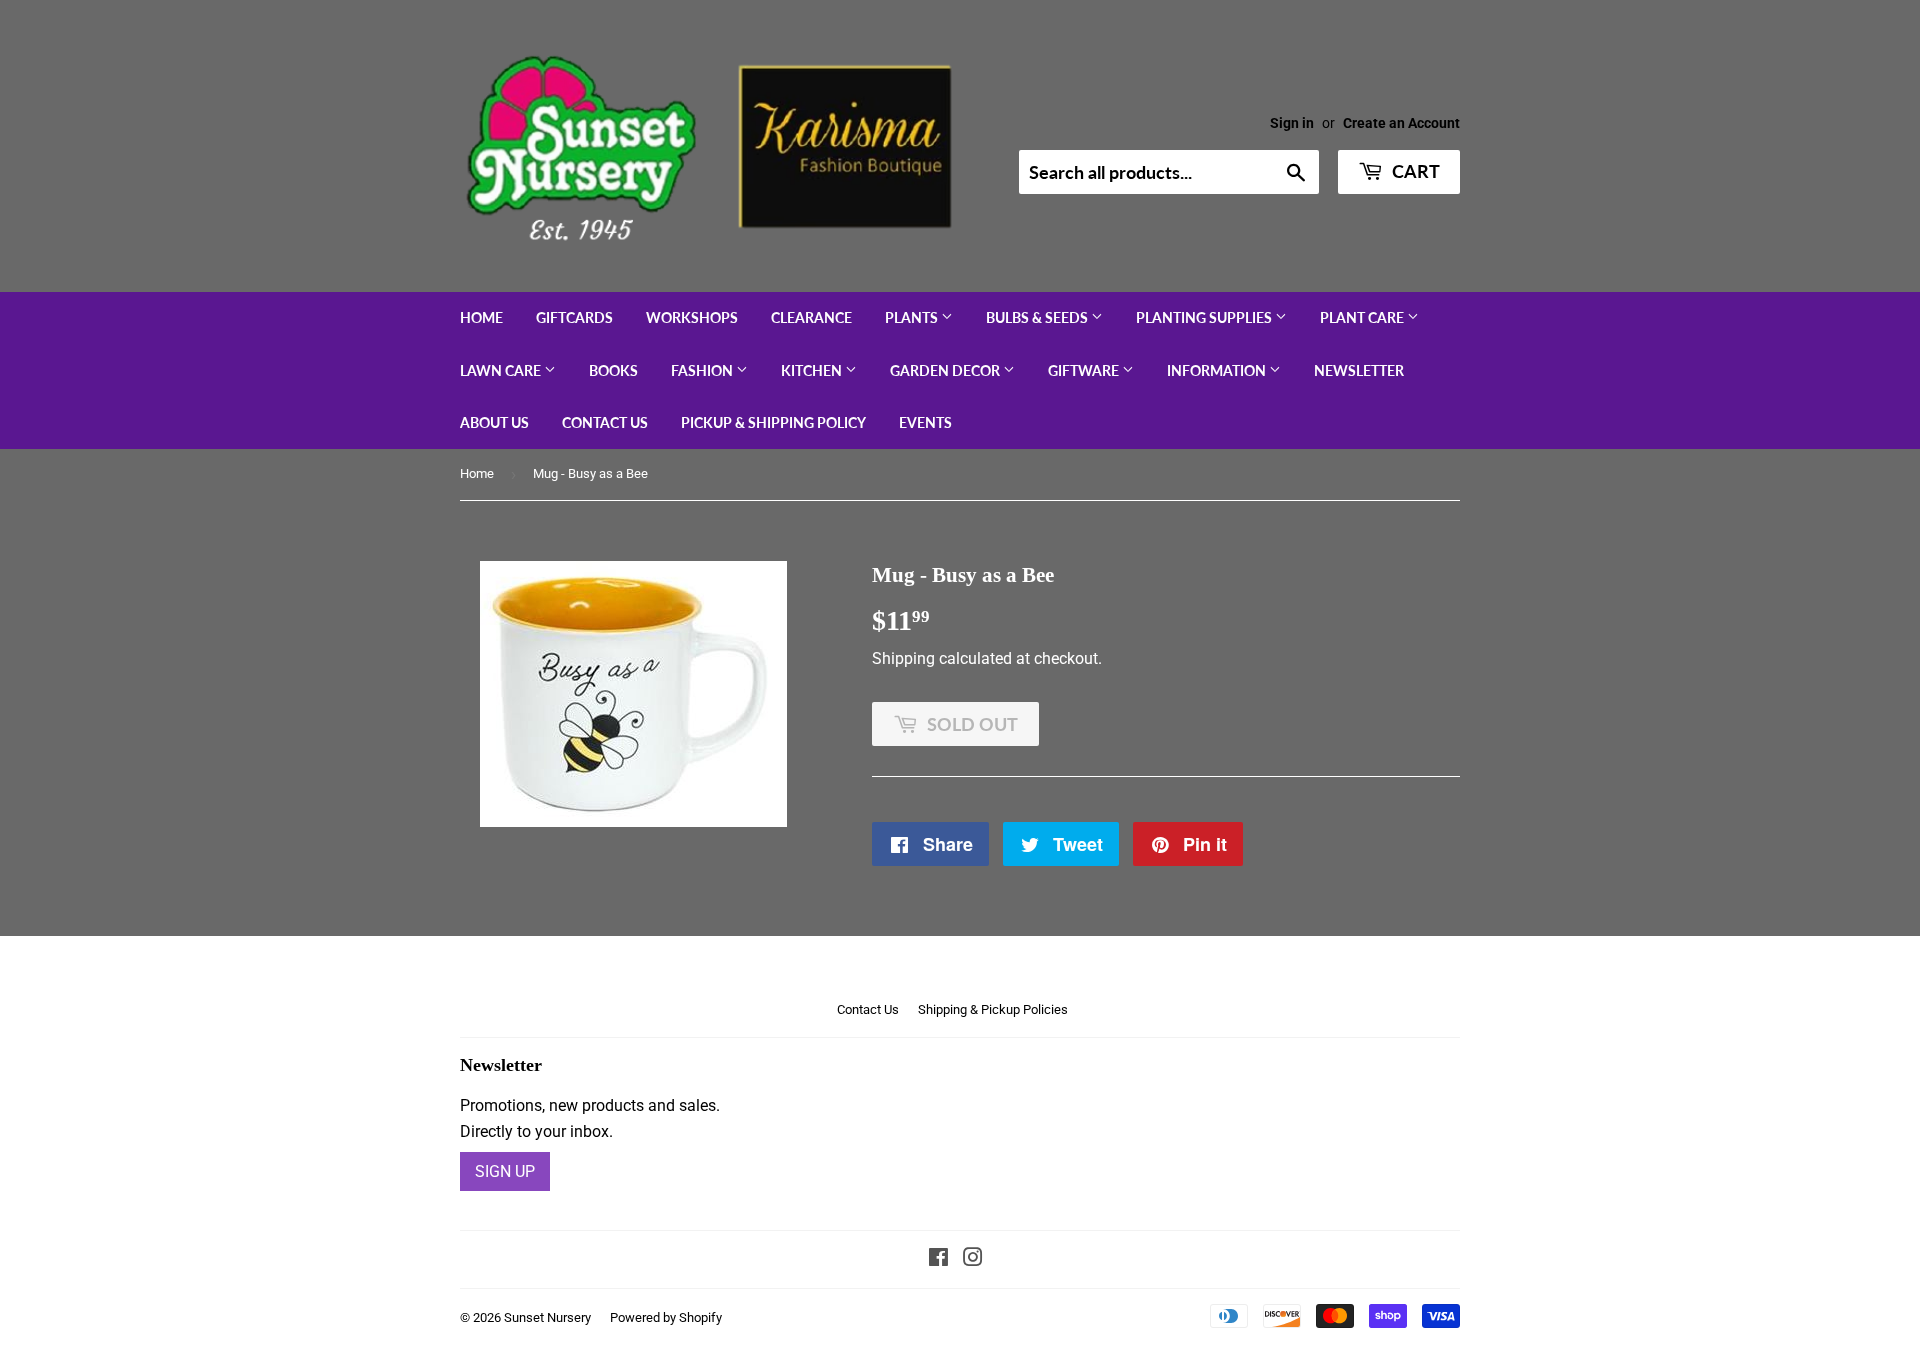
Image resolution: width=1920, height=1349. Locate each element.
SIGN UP (505, 1171)
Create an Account (1401, 123)
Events (925, 422)
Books (613, 370)
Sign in (1292, 123)
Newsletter (1359, 370)
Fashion (703, 370)
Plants (913, 317)
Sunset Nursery (547, 1317)
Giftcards (574, 317)
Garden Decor (946, 370)
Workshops (692, 317)
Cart (1414, 171)
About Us (494, 422)
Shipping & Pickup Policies (993, 1009)
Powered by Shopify (666, 1317)
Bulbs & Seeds (1038, 317)
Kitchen (813, 370)
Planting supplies (1205, 317)
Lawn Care (502, 370)
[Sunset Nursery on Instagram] (973, 1259)
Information (1218, 370)
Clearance (811, 317)
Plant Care (1363, 317)
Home (481, 317)
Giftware (1085, 370)
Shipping (903, 658)
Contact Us (605, 422)
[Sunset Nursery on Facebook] (938, 1259)
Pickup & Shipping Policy (773, 422)
